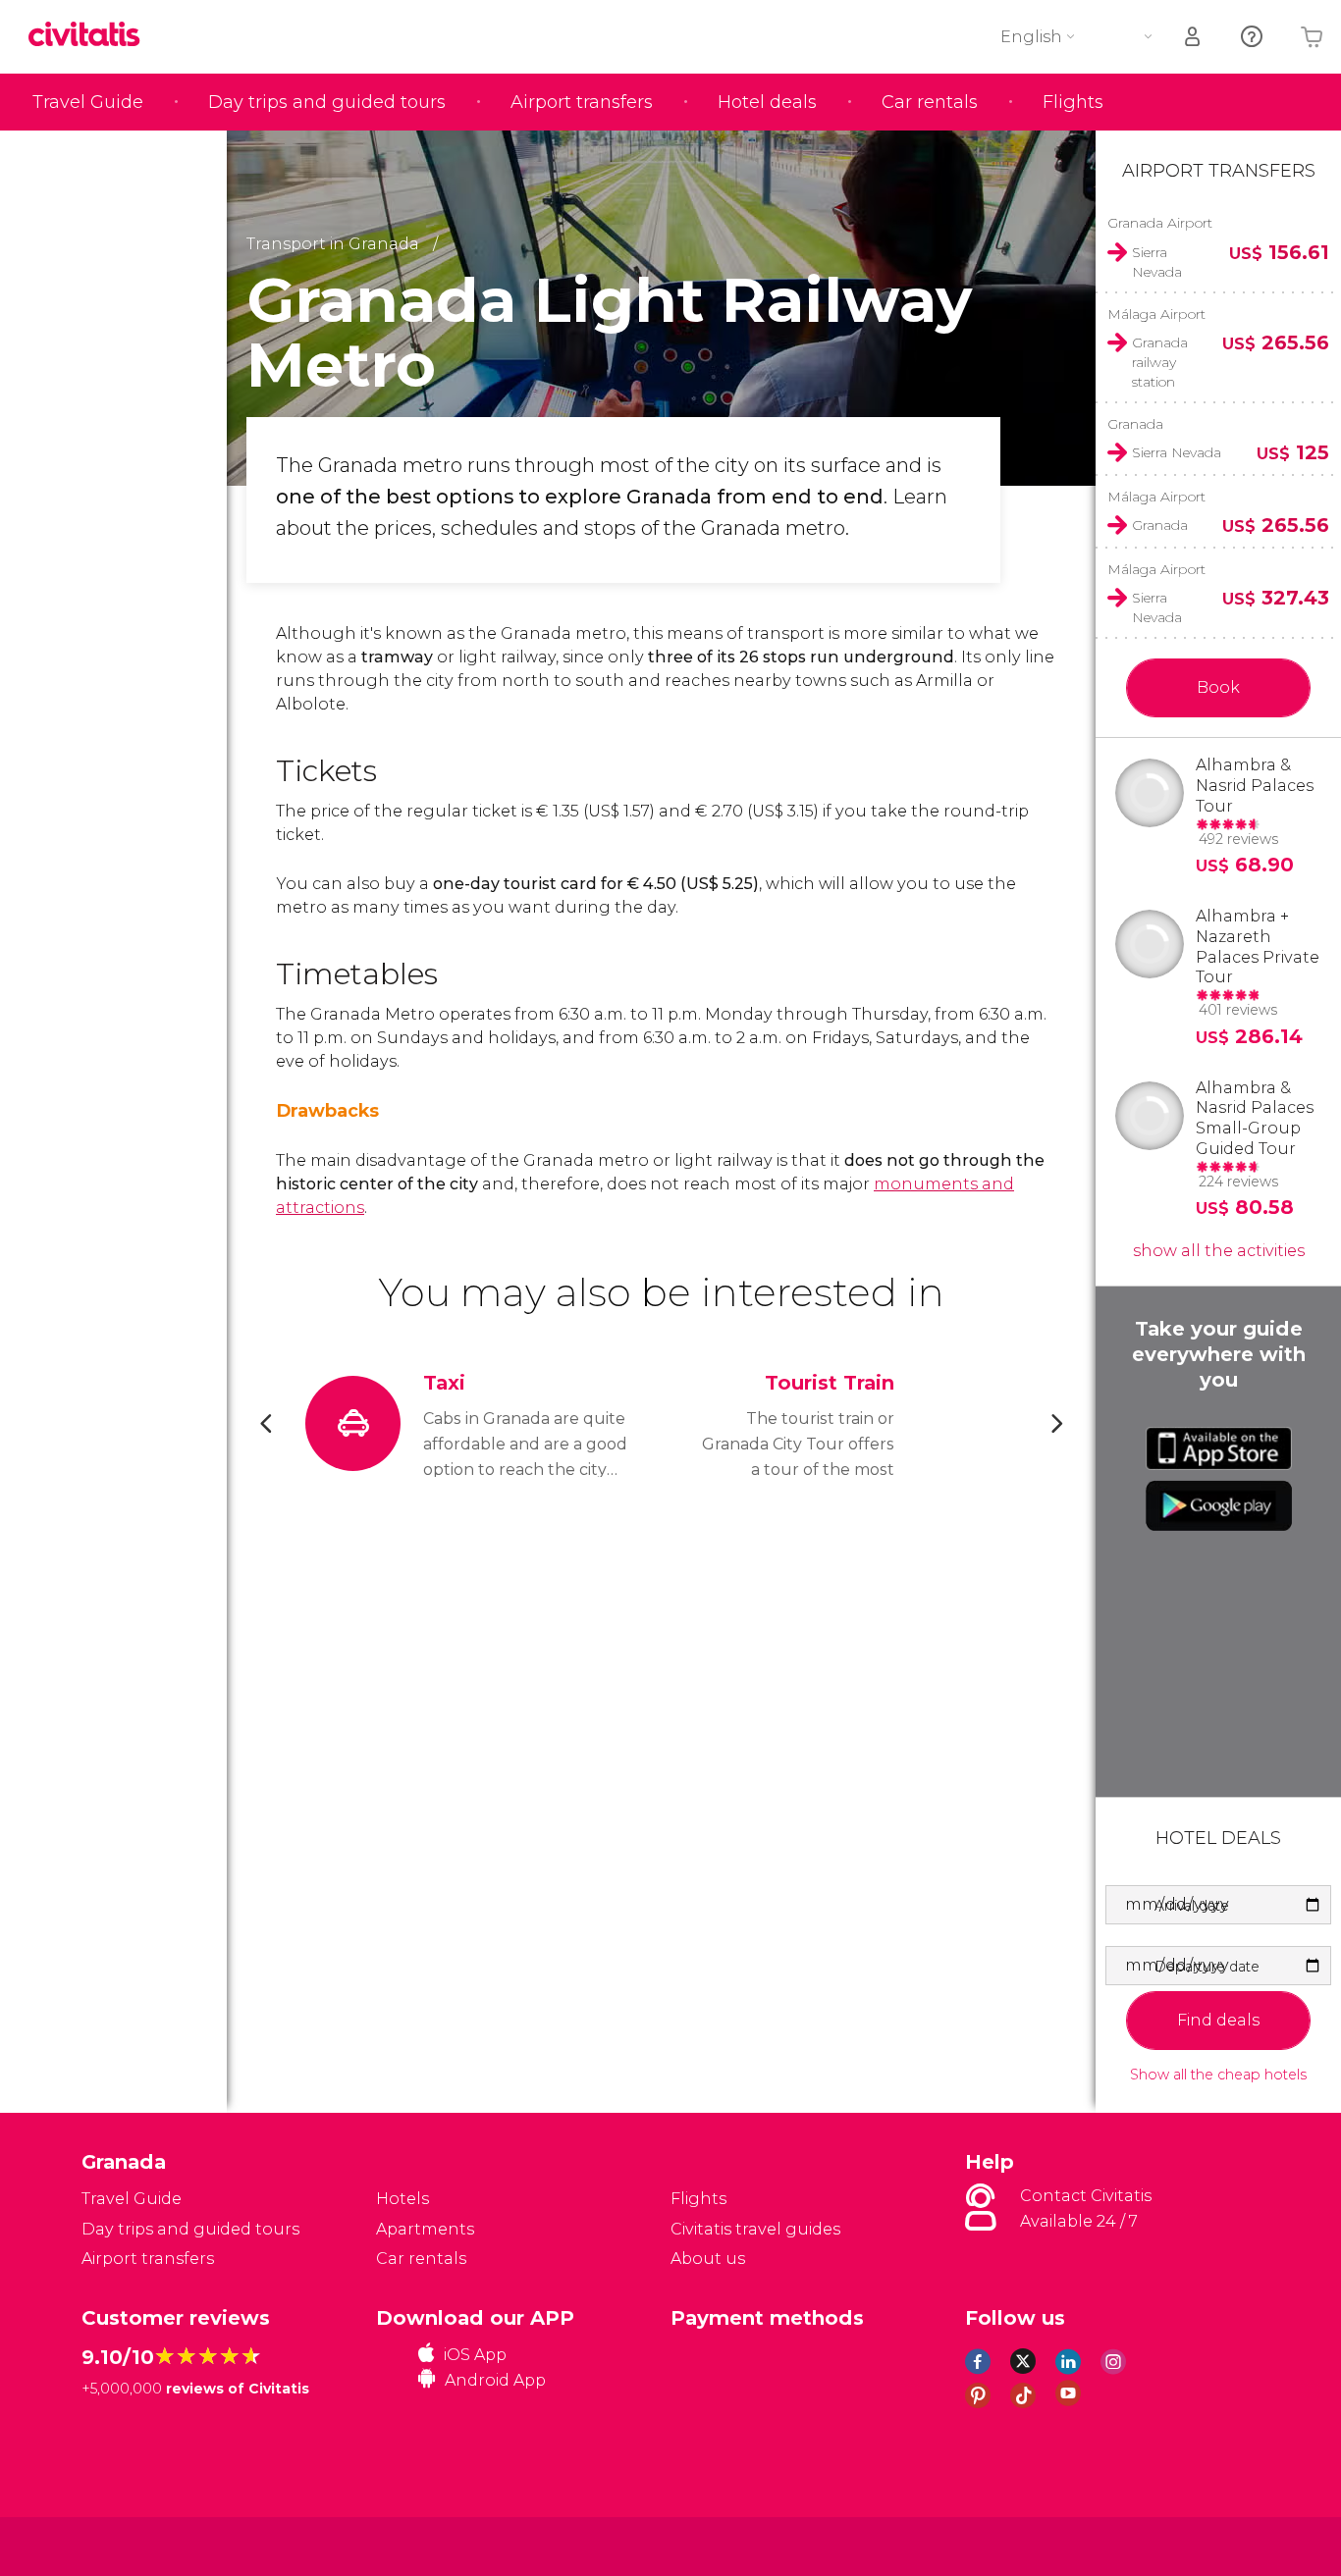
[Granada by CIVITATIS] (91, 36)
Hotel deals (767, 102)
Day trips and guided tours (327, 102)
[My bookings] (1194, 37)
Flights (1073, 102)
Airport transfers (582, 102)
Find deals (1218, 2020)
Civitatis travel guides (755, 2229)
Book (1218, 687)
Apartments (425, 2229)
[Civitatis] (131, 2545)
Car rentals (930, 102)
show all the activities (1219, 1251)
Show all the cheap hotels (1218, 2075)
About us (708, 2259)
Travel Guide (88, 102)
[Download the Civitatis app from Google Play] (1219, 1505)
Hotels (402, 2199)
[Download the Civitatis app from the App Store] (1219, 1448)
